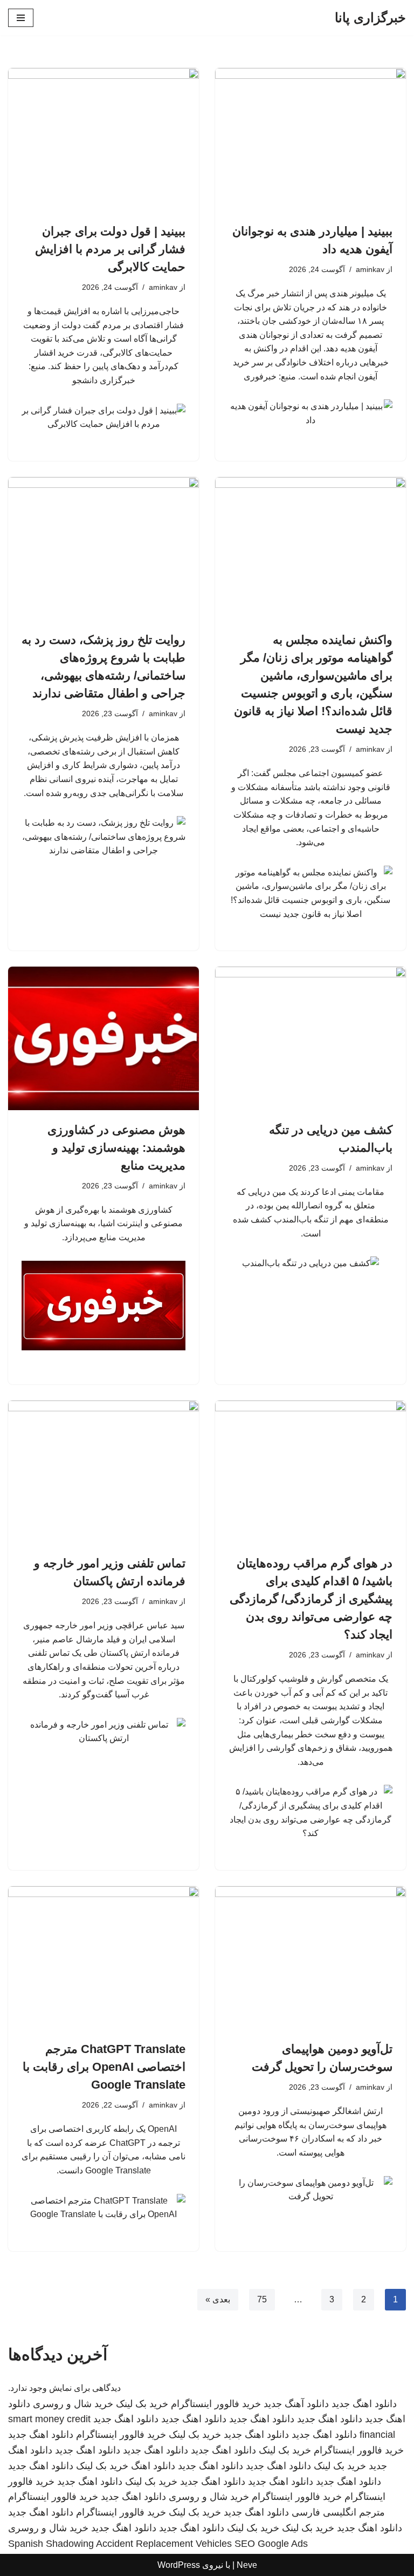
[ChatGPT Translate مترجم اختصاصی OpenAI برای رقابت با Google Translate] (103, 1958)
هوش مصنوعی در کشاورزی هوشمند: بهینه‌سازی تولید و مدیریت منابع (116, 1148)
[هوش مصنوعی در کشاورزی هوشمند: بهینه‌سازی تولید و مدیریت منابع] (103, 1038)
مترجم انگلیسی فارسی (338, 2512)
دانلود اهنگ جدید (364, 2404)
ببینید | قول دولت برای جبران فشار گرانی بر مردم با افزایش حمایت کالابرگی (110, 249)
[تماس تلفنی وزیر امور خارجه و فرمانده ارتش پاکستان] (103, 1472)
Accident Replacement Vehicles (164, 2544)
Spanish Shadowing (51, 2544)
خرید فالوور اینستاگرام (216, 2404)
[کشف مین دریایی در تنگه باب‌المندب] (310, 1038)
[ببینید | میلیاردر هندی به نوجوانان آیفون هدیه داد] (310, 140)
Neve (247, 2565)
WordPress (179, 2565)
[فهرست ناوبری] (21, 18)
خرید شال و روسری (73, 2404)
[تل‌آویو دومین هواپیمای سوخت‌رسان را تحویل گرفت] (310, 1958)
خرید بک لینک (142, 2404)
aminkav (370, 269)
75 (262, 2299)
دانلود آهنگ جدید (296, 2404)
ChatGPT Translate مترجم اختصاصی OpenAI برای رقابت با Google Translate (104, 2067)
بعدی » (218, 2299)
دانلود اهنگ (153, 2466)
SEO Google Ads (271, 2544)
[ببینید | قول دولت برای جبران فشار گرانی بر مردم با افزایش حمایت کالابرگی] (103, 140)
